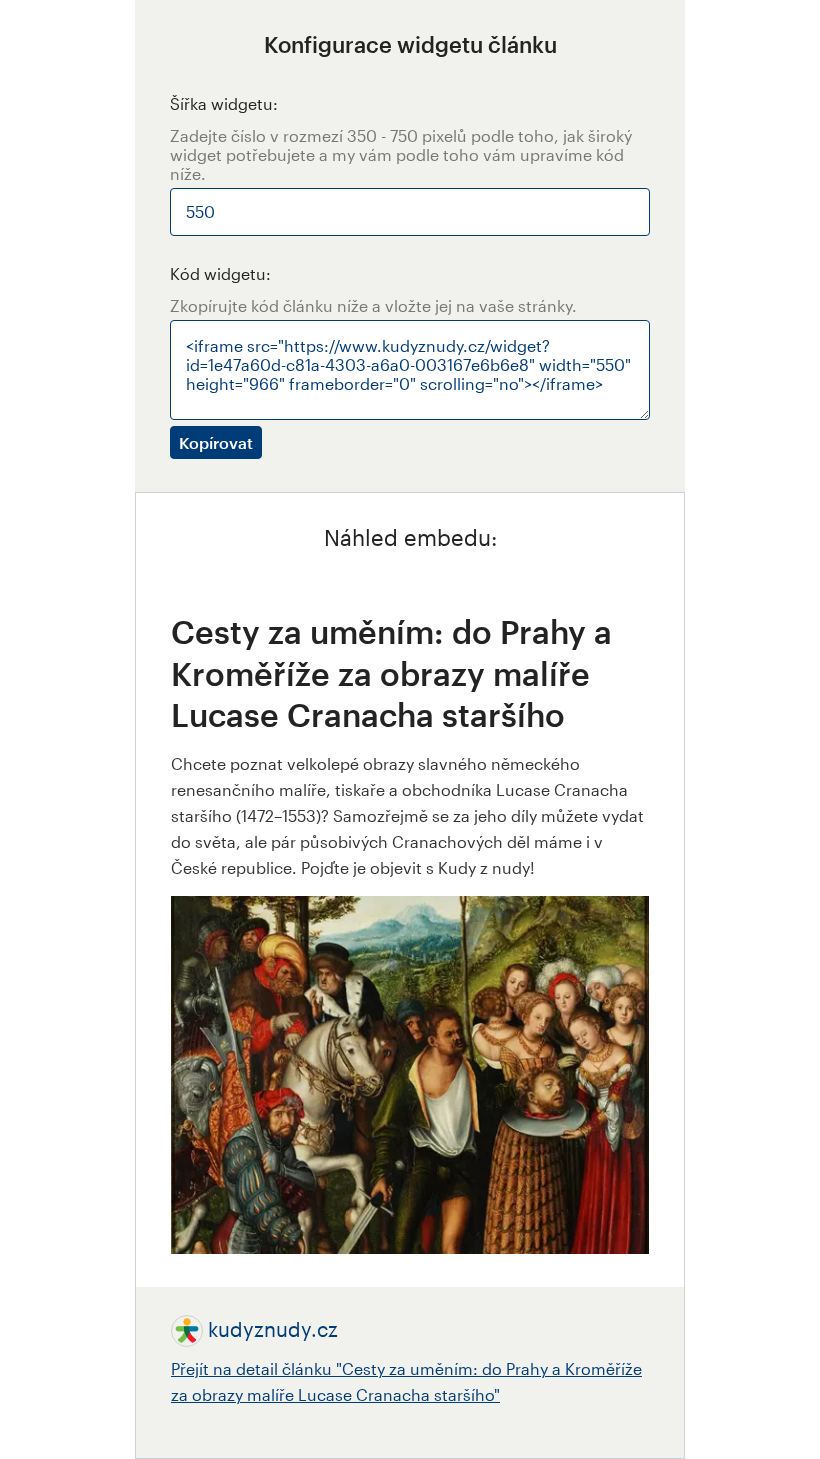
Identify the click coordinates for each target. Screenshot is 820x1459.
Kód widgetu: (220, 273)
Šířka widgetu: (224, 103)
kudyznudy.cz (273, 1329)
